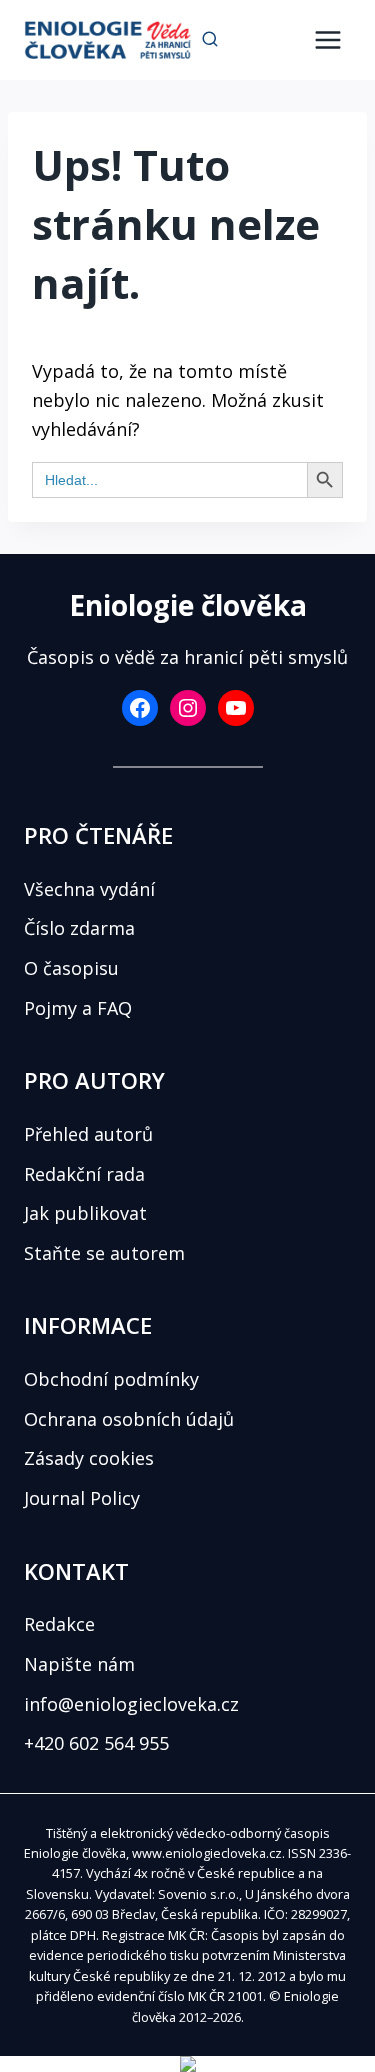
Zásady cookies (89, 1458)
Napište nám (79, 1664)
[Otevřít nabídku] (327, 39)
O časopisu (71, 968)
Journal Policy (82, 1498)
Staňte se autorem (104, 1253)
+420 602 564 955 (96, 1743)
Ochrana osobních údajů (129, 1419)
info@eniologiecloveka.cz (131, 1704)
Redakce (59, 1624)
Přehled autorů (88, 1134)
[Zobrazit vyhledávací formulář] (210, 40)
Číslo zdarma (79, 928)
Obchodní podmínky (111, 1379)
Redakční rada (84, 1174)
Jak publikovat (85, 1213)
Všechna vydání (89, 889)
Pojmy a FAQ (78, 1008)
